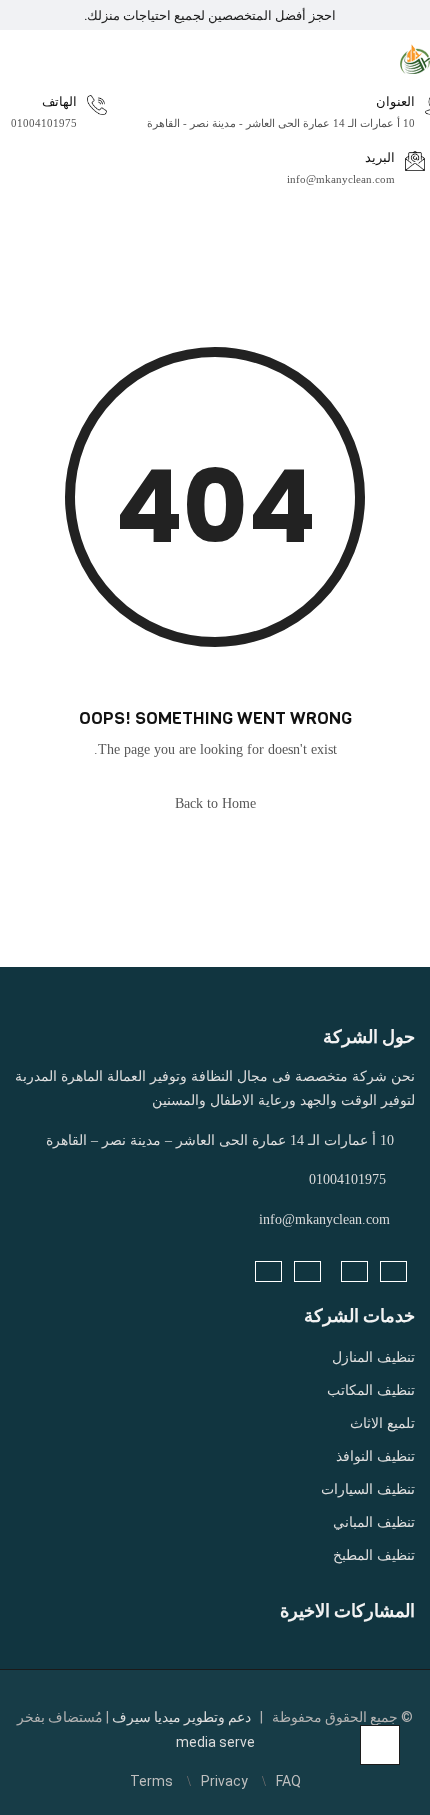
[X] (307, 1271)
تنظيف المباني (374, 1522)
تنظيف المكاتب (371, 1390)
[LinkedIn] (354, 1271)
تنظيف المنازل (373, 1357)
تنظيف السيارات (368, 1489)
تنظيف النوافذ (375, 1456)
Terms (151, 1781)
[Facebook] (393, 1271)
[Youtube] (268, 1271)
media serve (215, 1742)
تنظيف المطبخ (374, 1555)
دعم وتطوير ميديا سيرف (180, 1717)
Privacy (224, 1781)
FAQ (288, 1781)
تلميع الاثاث (382, 1423)
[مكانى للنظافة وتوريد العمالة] (415, 57)
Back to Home (215, 803)
